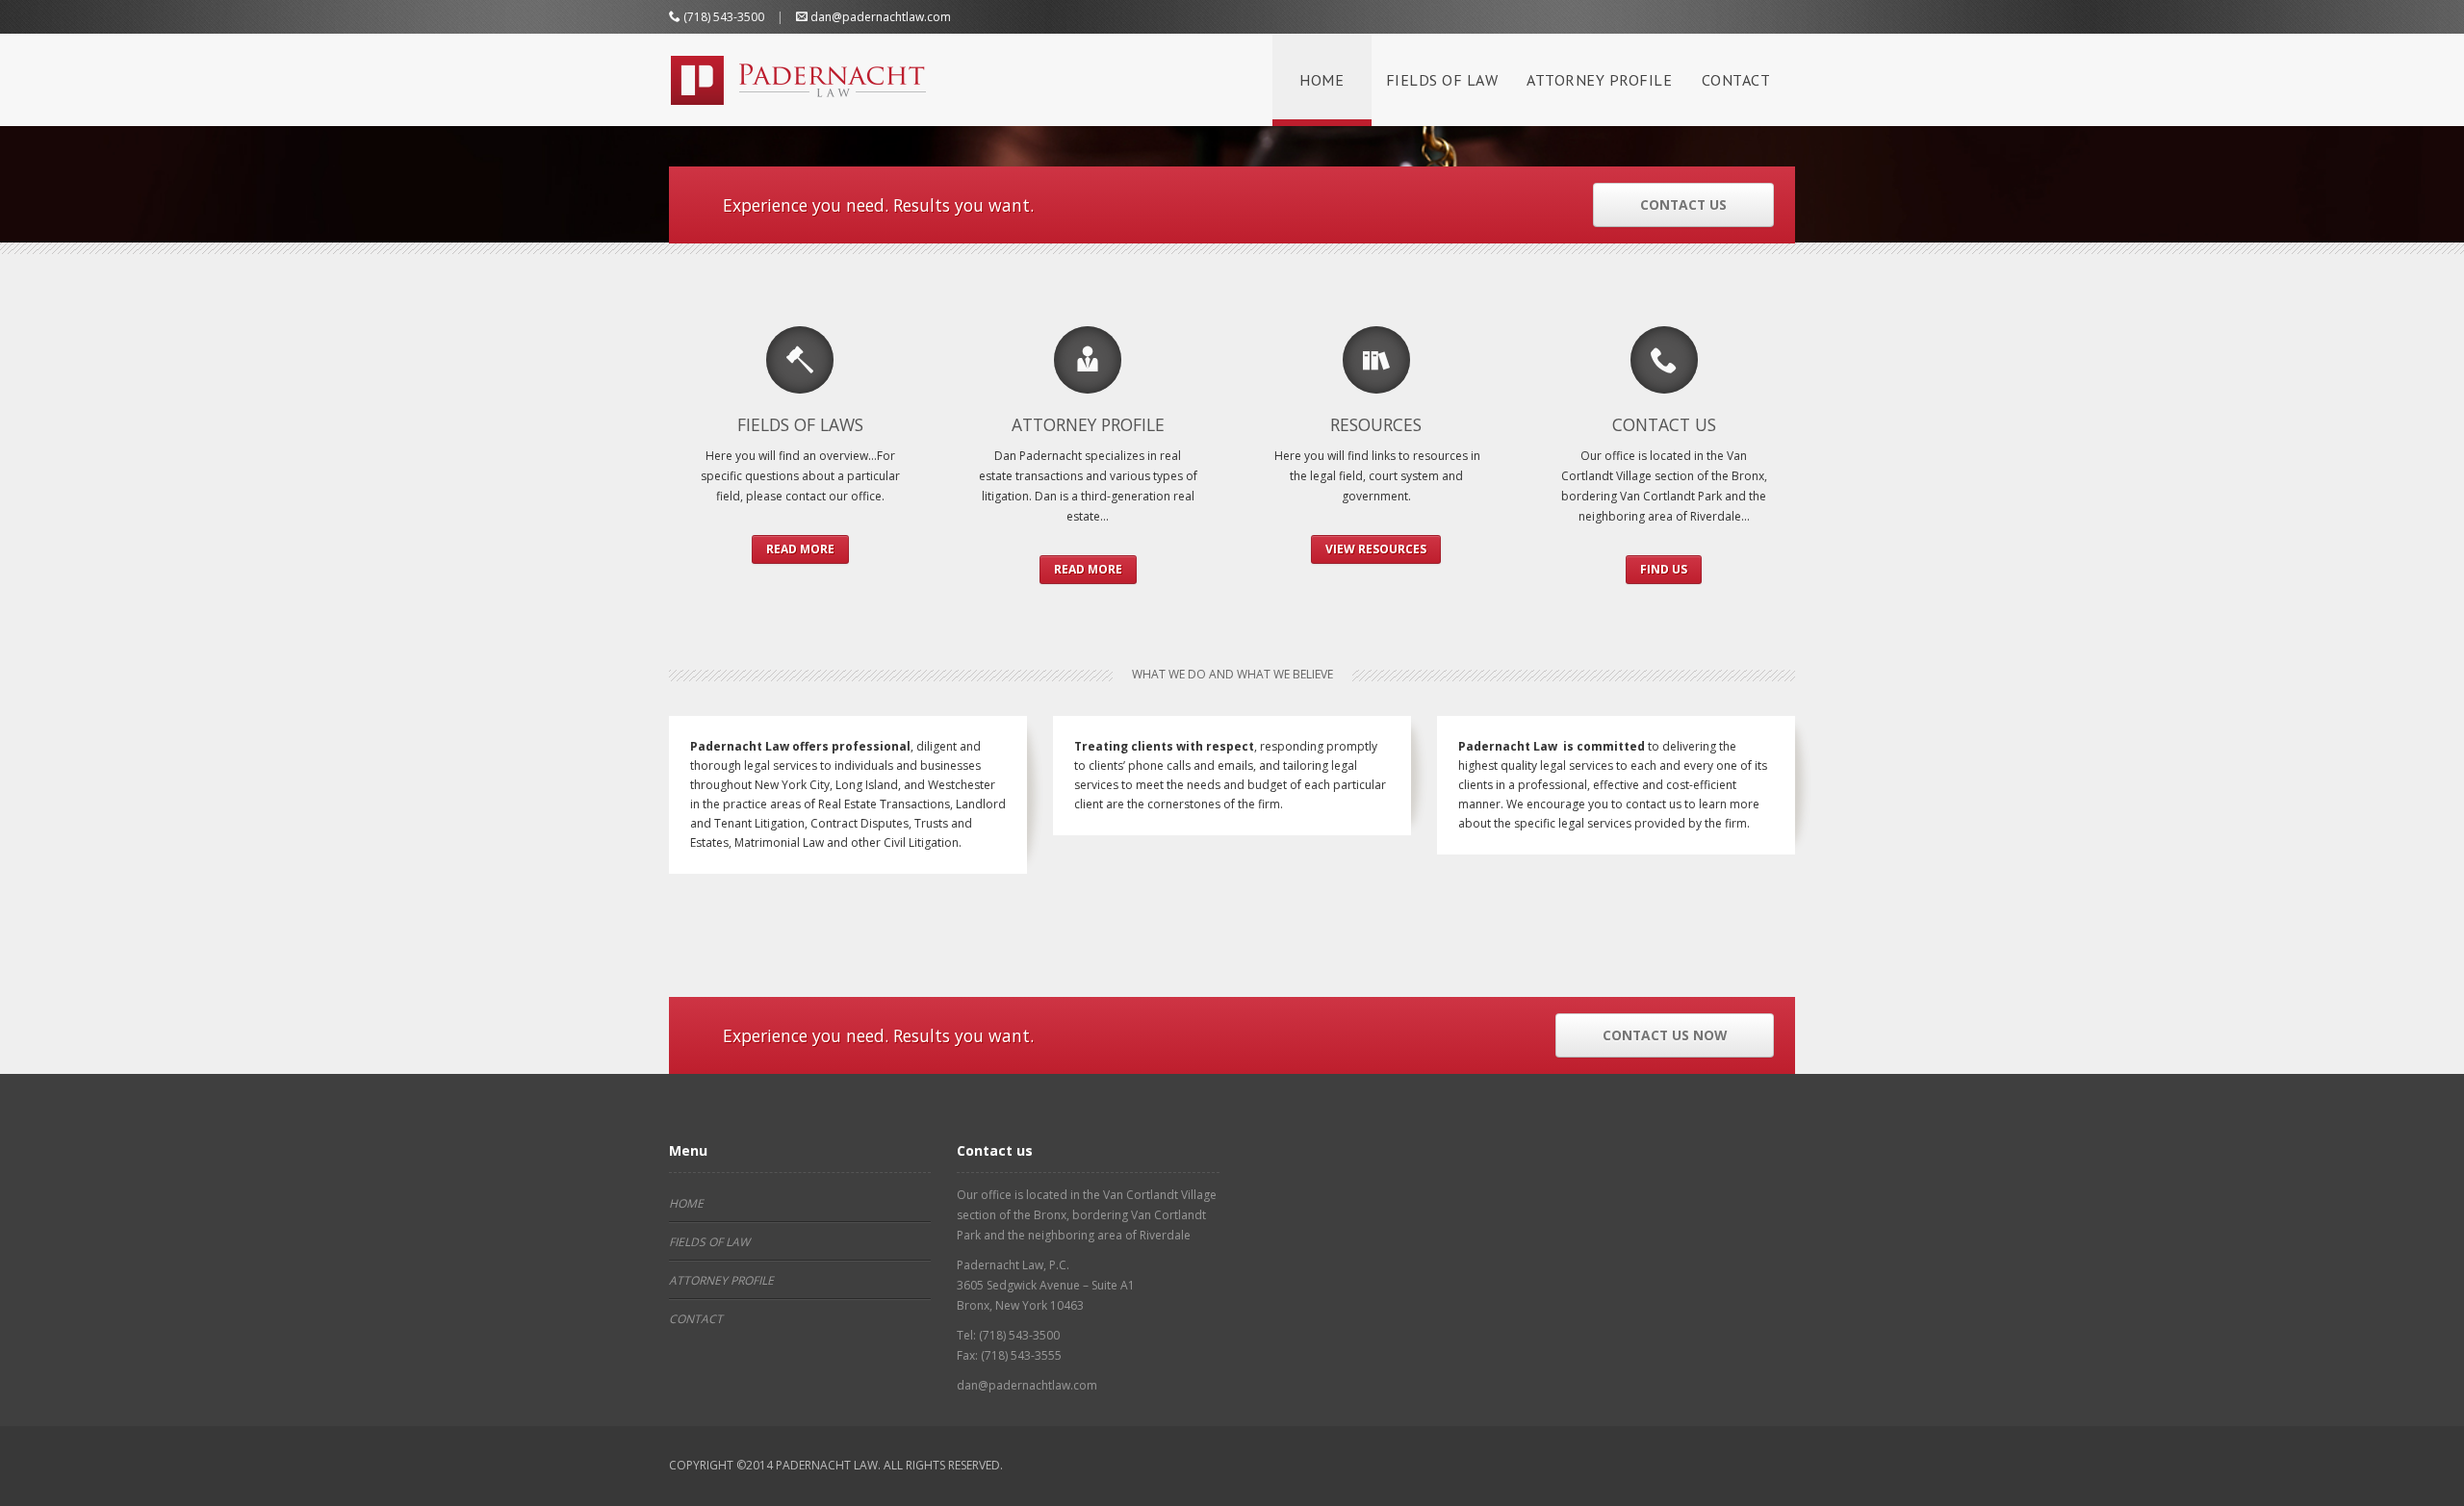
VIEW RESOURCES (1376, 549)
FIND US (1664, 569)
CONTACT (1736, 80)
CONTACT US (1683, 204)
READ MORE (800, 549)
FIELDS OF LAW (1442, 80)
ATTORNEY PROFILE (1599, 80)
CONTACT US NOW (1665, 1035)
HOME (1322, 80)
